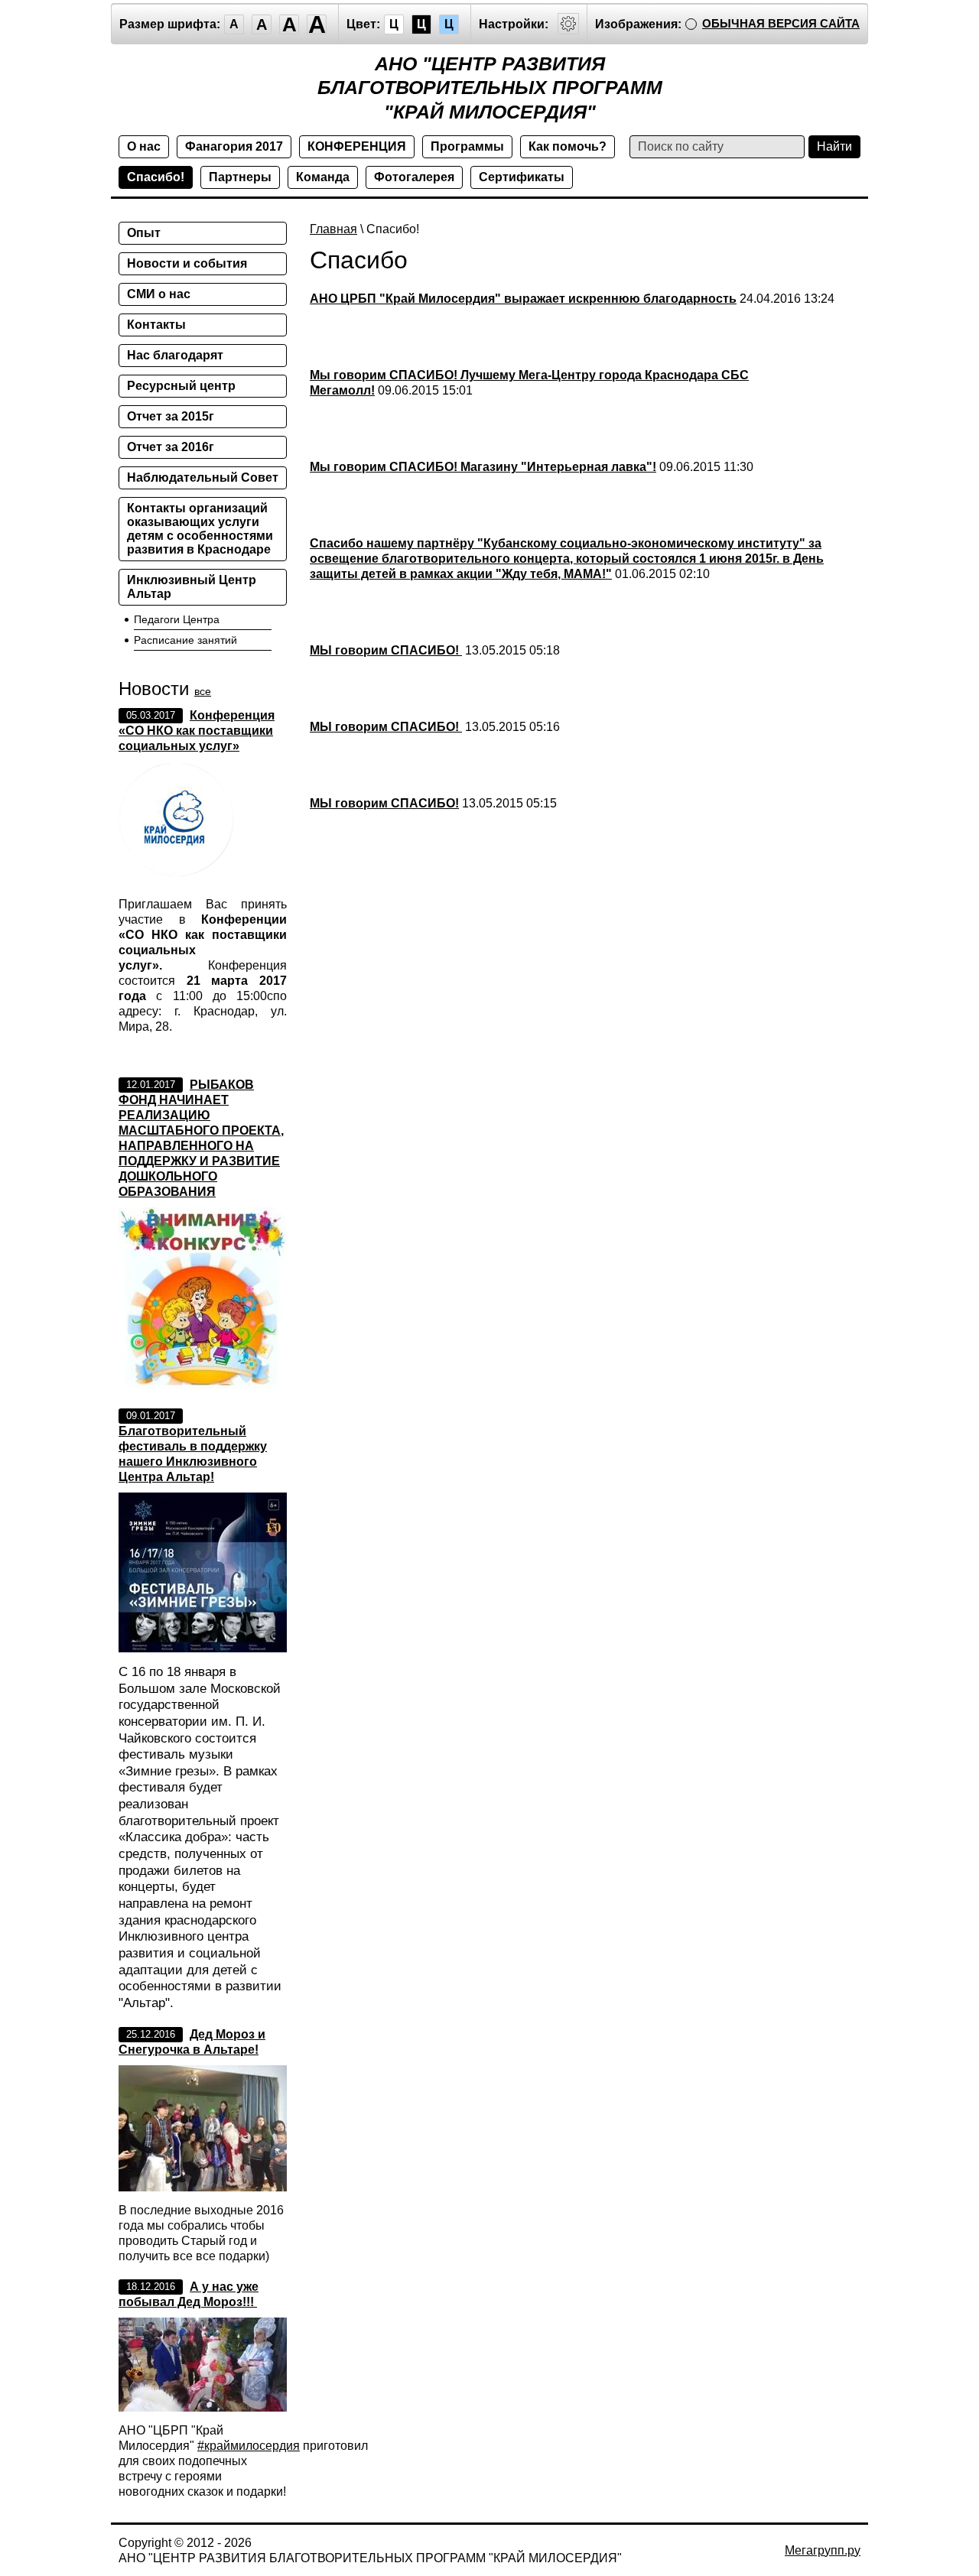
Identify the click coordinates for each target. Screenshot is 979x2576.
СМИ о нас (159, 294)
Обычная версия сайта (781, 23)
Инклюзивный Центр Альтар (192, 587)
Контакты (156, 325)
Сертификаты (522, 177)
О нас (144, 146)
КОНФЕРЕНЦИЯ (357, 146)
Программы (467, 146)
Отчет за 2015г (171, 416)
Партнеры (240, 177)
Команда (323, 177)
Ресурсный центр (181, 386)
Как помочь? (568, 146)
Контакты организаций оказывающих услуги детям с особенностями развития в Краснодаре (200, 529)
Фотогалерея (414, 177)
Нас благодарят (175, 355)
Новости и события (187, 263)
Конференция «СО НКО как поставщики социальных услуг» (197, 731)
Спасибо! (156, 177)
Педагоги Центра (177, 619)
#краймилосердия (249, 2446)
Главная (333, 229)
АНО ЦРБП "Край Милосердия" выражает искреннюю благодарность (523, 299)
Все (203, 691)
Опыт (144, 233)
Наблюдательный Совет (203, 478)
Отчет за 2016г (171, 447)
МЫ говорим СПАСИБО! (386, 650)
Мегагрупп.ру (823, 2550)
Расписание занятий (185, 640)
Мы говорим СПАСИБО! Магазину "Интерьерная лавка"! (483, 467)
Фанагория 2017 (234, 146)
